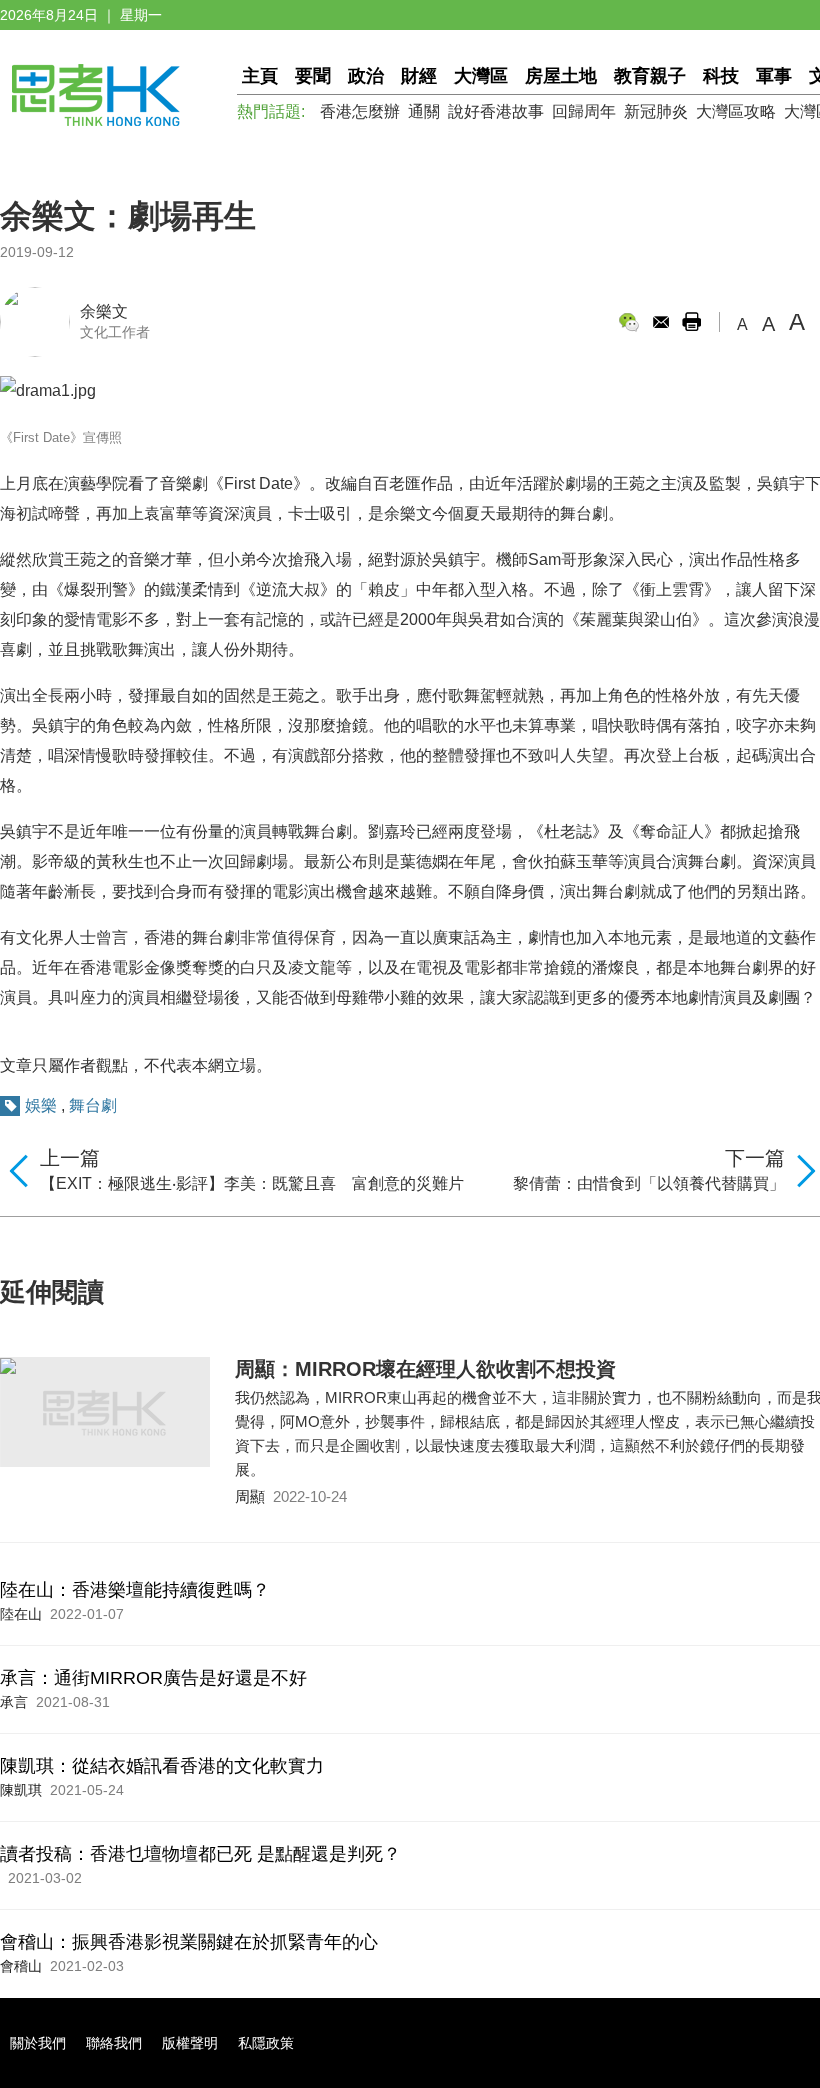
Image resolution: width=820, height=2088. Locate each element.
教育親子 (650, 76)
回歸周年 (584, 111)
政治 (366, 76)
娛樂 (41, 1105)
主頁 (260, 76)
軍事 (774, 76)
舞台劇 (93, 1105)
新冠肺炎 (656, 111)
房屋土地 (561, 76)
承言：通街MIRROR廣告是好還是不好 (153, 1678)
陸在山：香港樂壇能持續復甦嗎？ (135, 1590)
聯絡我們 (114, 2043)
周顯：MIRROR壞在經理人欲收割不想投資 (425, 1369)
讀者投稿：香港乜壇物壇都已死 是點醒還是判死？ (200, 1854)
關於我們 (38, 2043)
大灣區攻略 (736, 111)
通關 (424, 111)
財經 (419, 76)
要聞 (313, 76)
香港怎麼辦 (360, 111)
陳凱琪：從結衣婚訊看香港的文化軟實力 (162, 1766)
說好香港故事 (496, 111)
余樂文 (104, 311)
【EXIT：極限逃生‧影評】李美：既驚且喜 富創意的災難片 (252, 1183)
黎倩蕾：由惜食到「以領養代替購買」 (649, 1183)
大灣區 (481, 76)
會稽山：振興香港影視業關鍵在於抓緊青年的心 (189, 1942)
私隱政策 (266, 2043)
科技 (721, 76)
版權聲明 (190, 2043)
